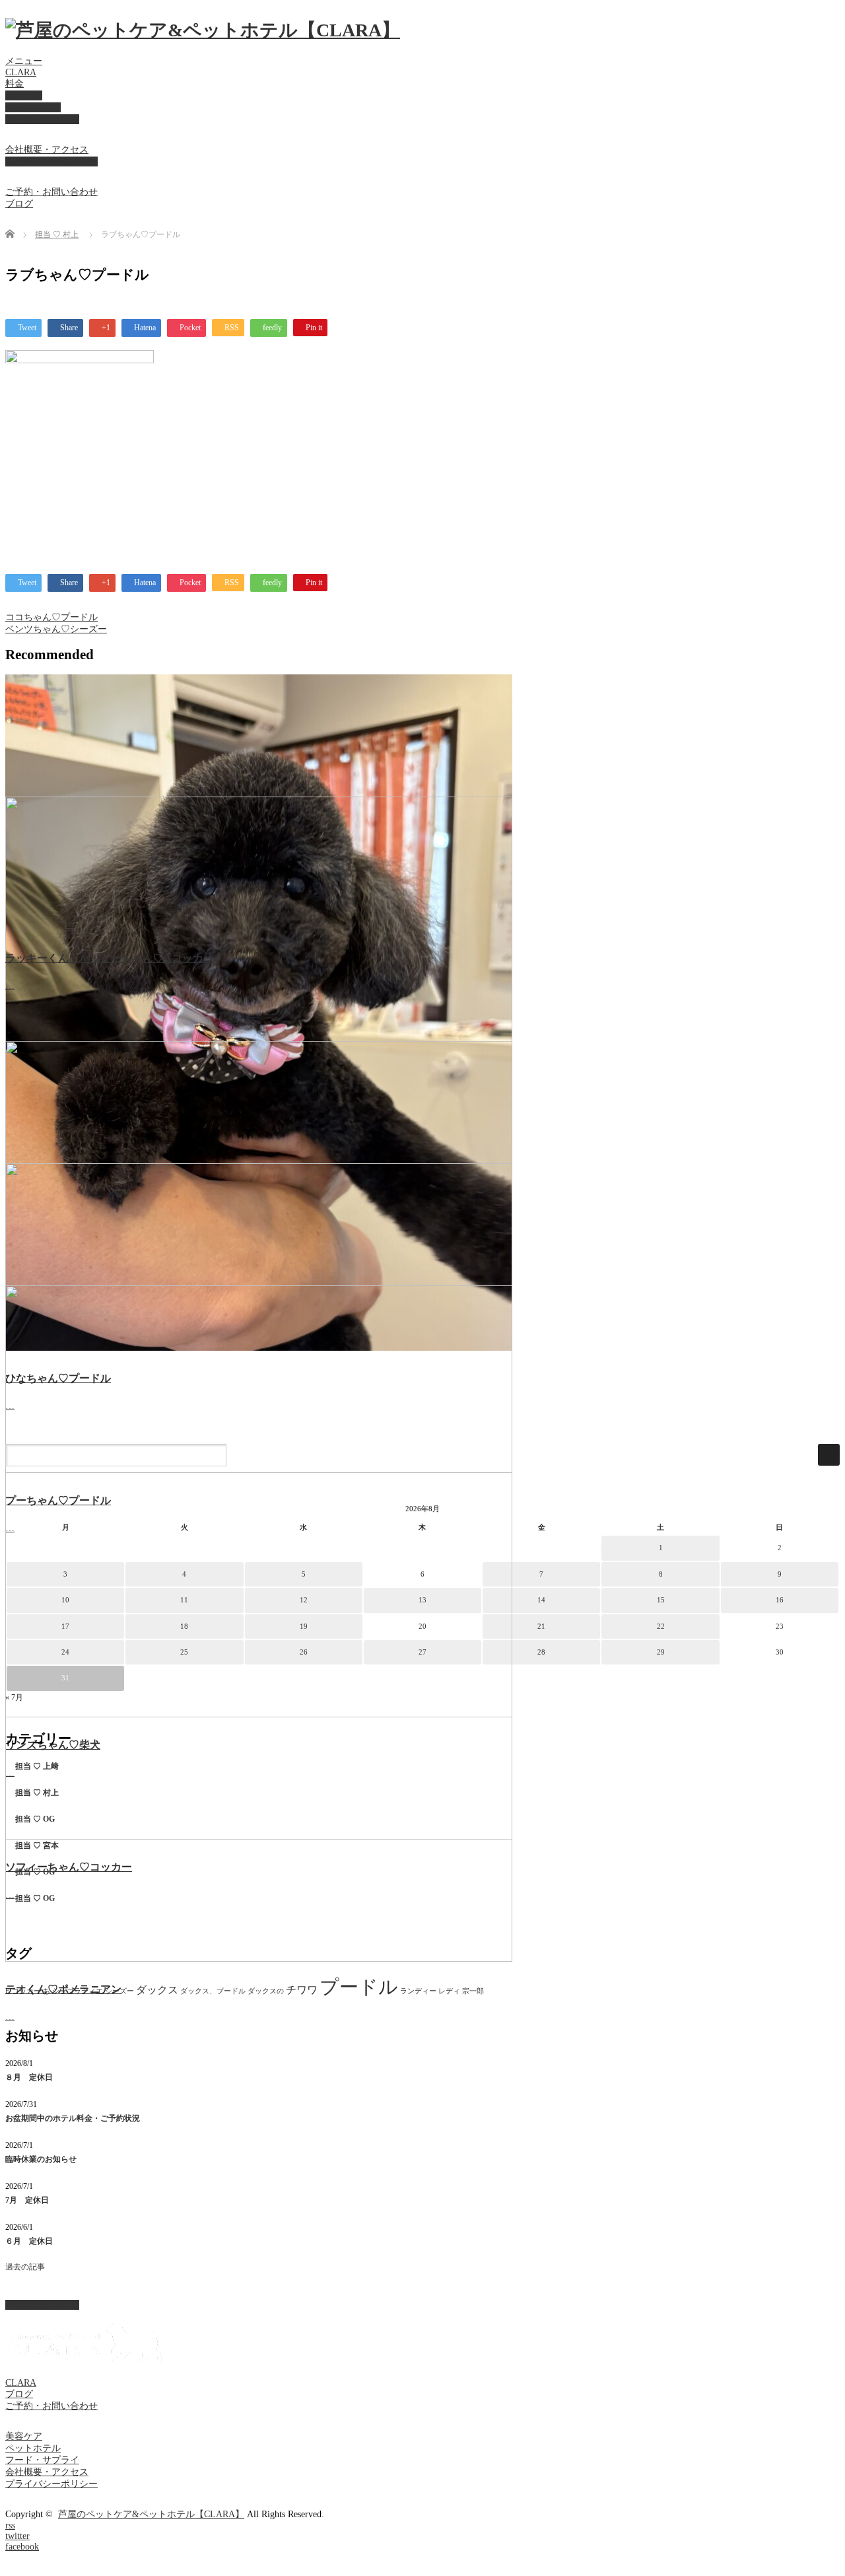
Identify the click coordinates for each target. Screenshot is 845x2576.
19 (304, 1626)
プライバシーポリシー (51, 161)
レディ (449, 1991)
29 (661, 1652)
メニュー (24, 61)
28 (541, 1652)
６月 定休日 (29, 2241)
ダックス (157, 1990)
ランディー (418, 1991)
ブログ (19, 204)
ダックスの (266, 1991)
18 (184, 1626)
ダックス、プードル (213, 1991)
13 (422, 1600)
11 (184, 1600)
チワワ (302, 1990)
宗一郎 (473, 1991)
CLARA (21, 72)
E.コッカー (23, 1991)
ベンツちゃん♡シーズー (56, 629)
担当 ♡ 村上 (57, 234)
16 (780, 1600)
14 (541, 1600)
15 (661, 1600)
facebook (22, 2547)
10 (65, 1600)
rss (10, 2525)
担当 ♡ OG (35, 1819)
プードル (359, 1987)
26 (304, 1652)
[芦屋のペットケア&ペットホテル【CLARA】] (203, 30)
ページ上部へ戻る (42, 2305)
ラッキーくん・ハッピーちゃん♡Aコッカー (110, 958)
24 (65, 1652)
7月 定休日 (27, 2200)
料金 (15, 84)
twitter (17, 2536)
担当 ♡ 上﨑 (37, 1766)
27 (422, 1652)
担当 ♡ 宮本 (37, 1845)
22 (661, 1626)
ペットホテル (33, 107)
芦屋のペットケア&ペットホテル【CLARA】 (151, 2514)
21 (541, 1626)
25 (184, 1652)
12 (304, 1600)
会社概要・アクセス (47, 150)
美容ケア (24, 95)
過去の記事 (25, 2267)
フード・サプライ (42, 119)
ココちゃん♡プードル (51, 617)
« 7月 (14, 1698)
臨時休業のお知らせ (41, 2159)
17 (65, 1626)
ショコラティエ (78, 1991)
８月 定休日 (29, 2077)
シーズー (119, 1991)
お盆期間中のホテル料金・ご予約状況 (73, 2118)
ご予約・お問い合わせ (51, 192)
